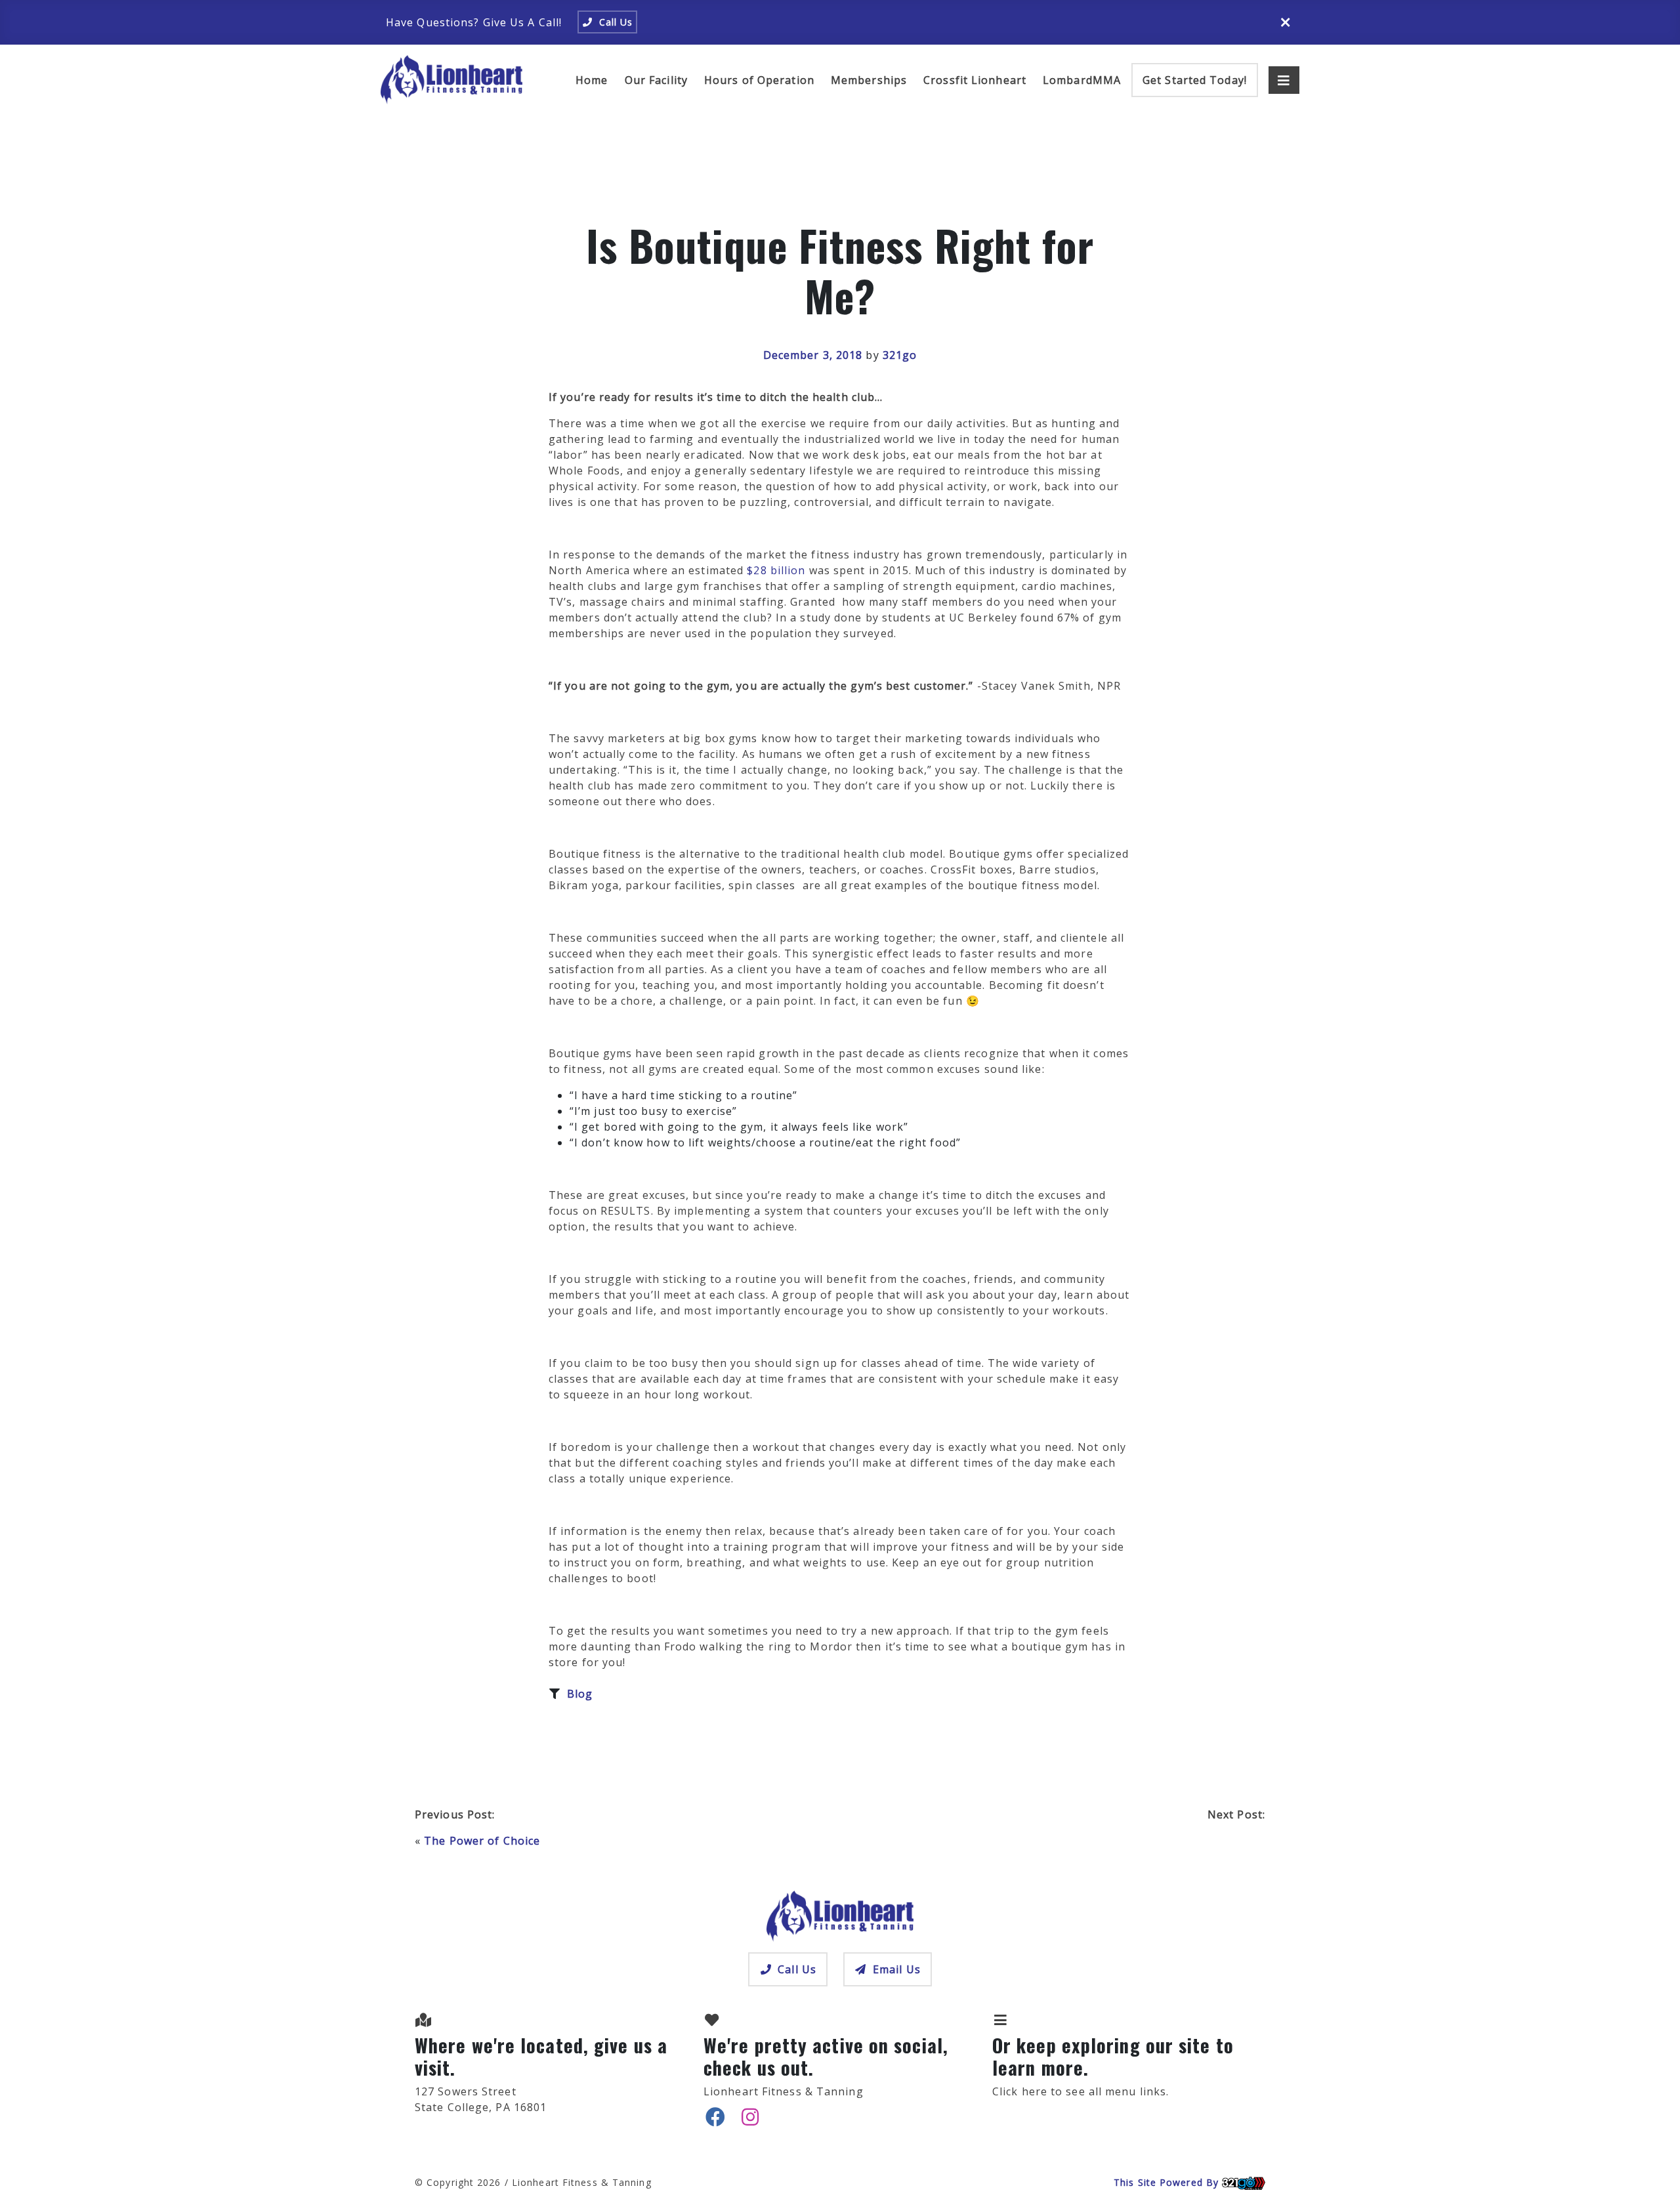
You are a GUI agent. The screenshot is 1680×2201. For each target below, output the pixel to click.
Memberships (869, 80)
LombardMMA (1082, 80)
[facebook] (716, 2117)
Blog (580, 1694)
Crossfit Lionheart (975, 80)
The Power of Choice (482, 1841)
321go (900, 355)
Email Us (897, 1969)
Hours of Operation (759, 80)
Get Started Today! (1195, 80)
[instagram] (750, 2117)
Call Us (797, 1969)
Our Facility (656, 80)
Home (592, 80)
